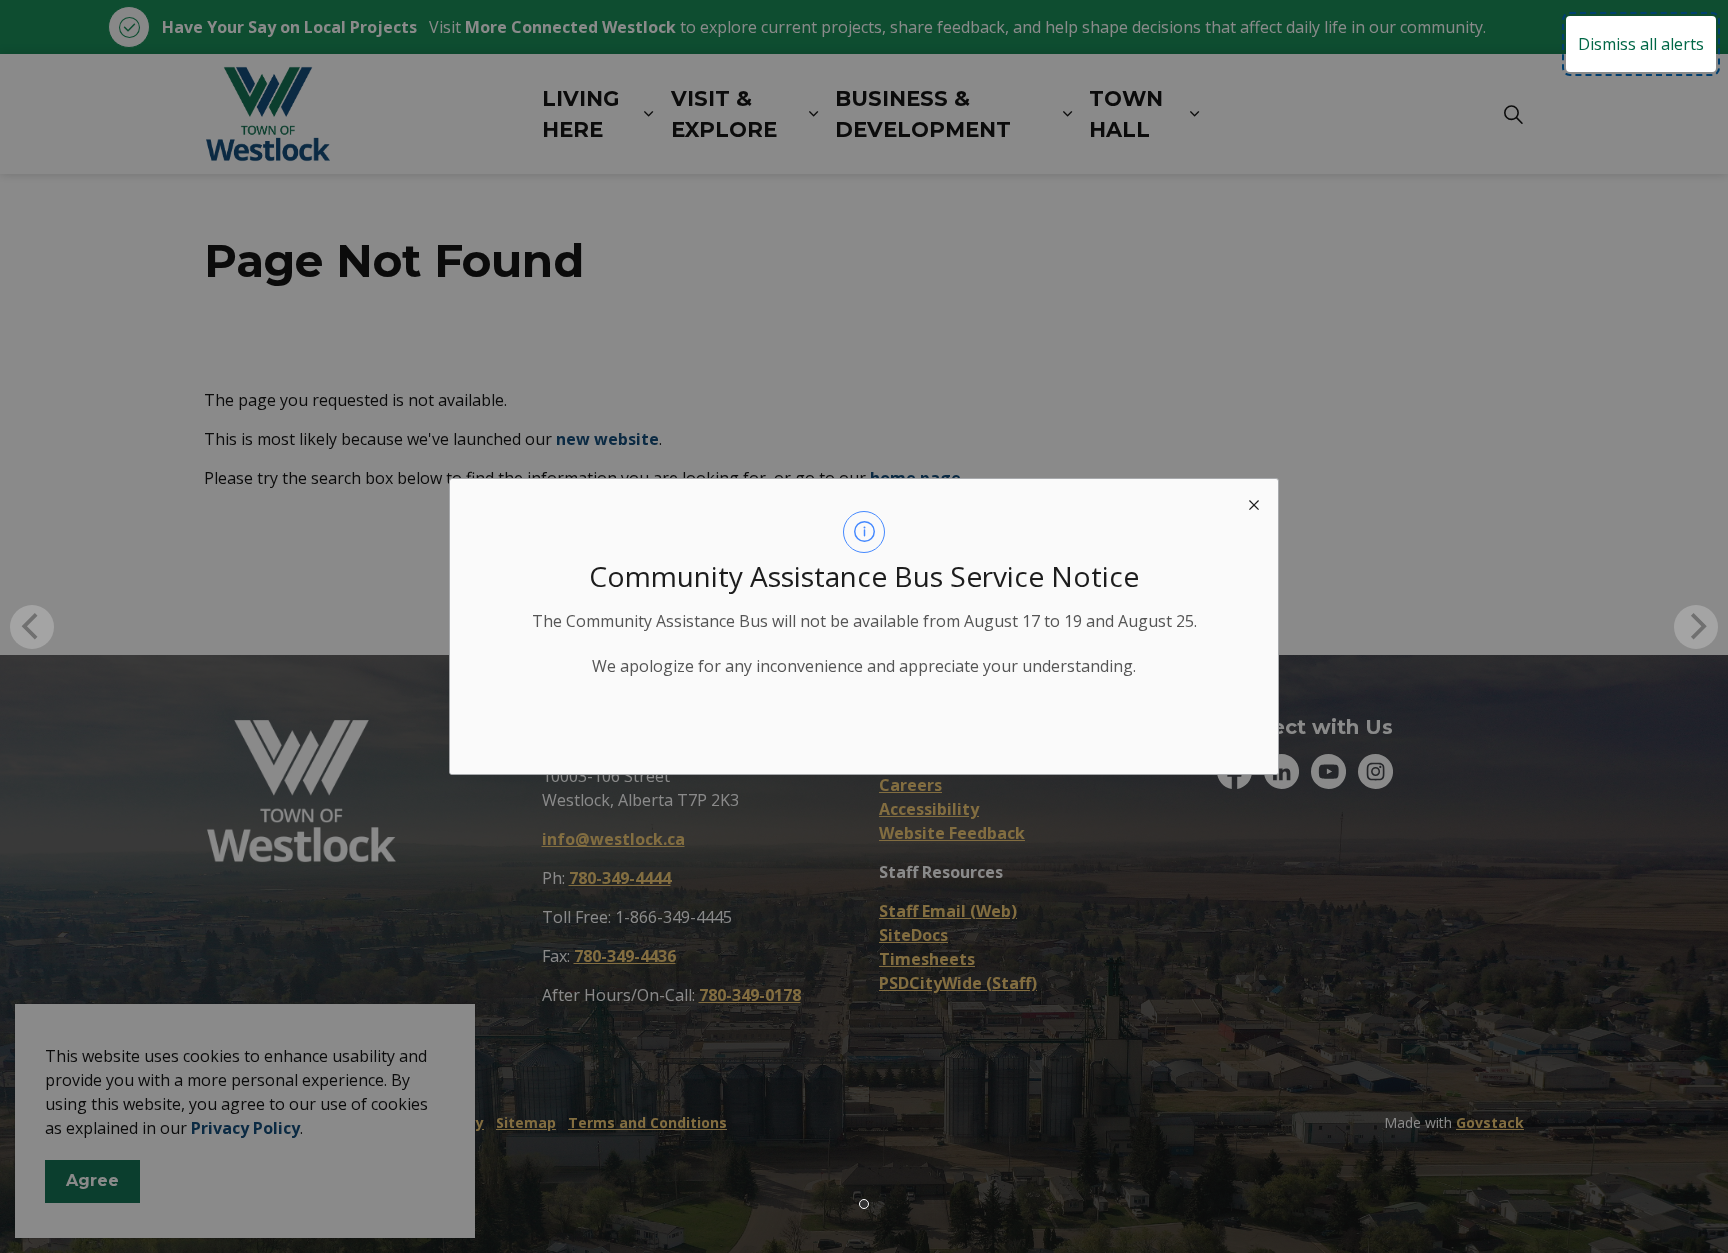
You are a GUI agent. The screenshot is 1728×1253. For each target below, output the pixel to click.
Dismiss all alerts (1641, 44)
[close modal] (1254, 503)
